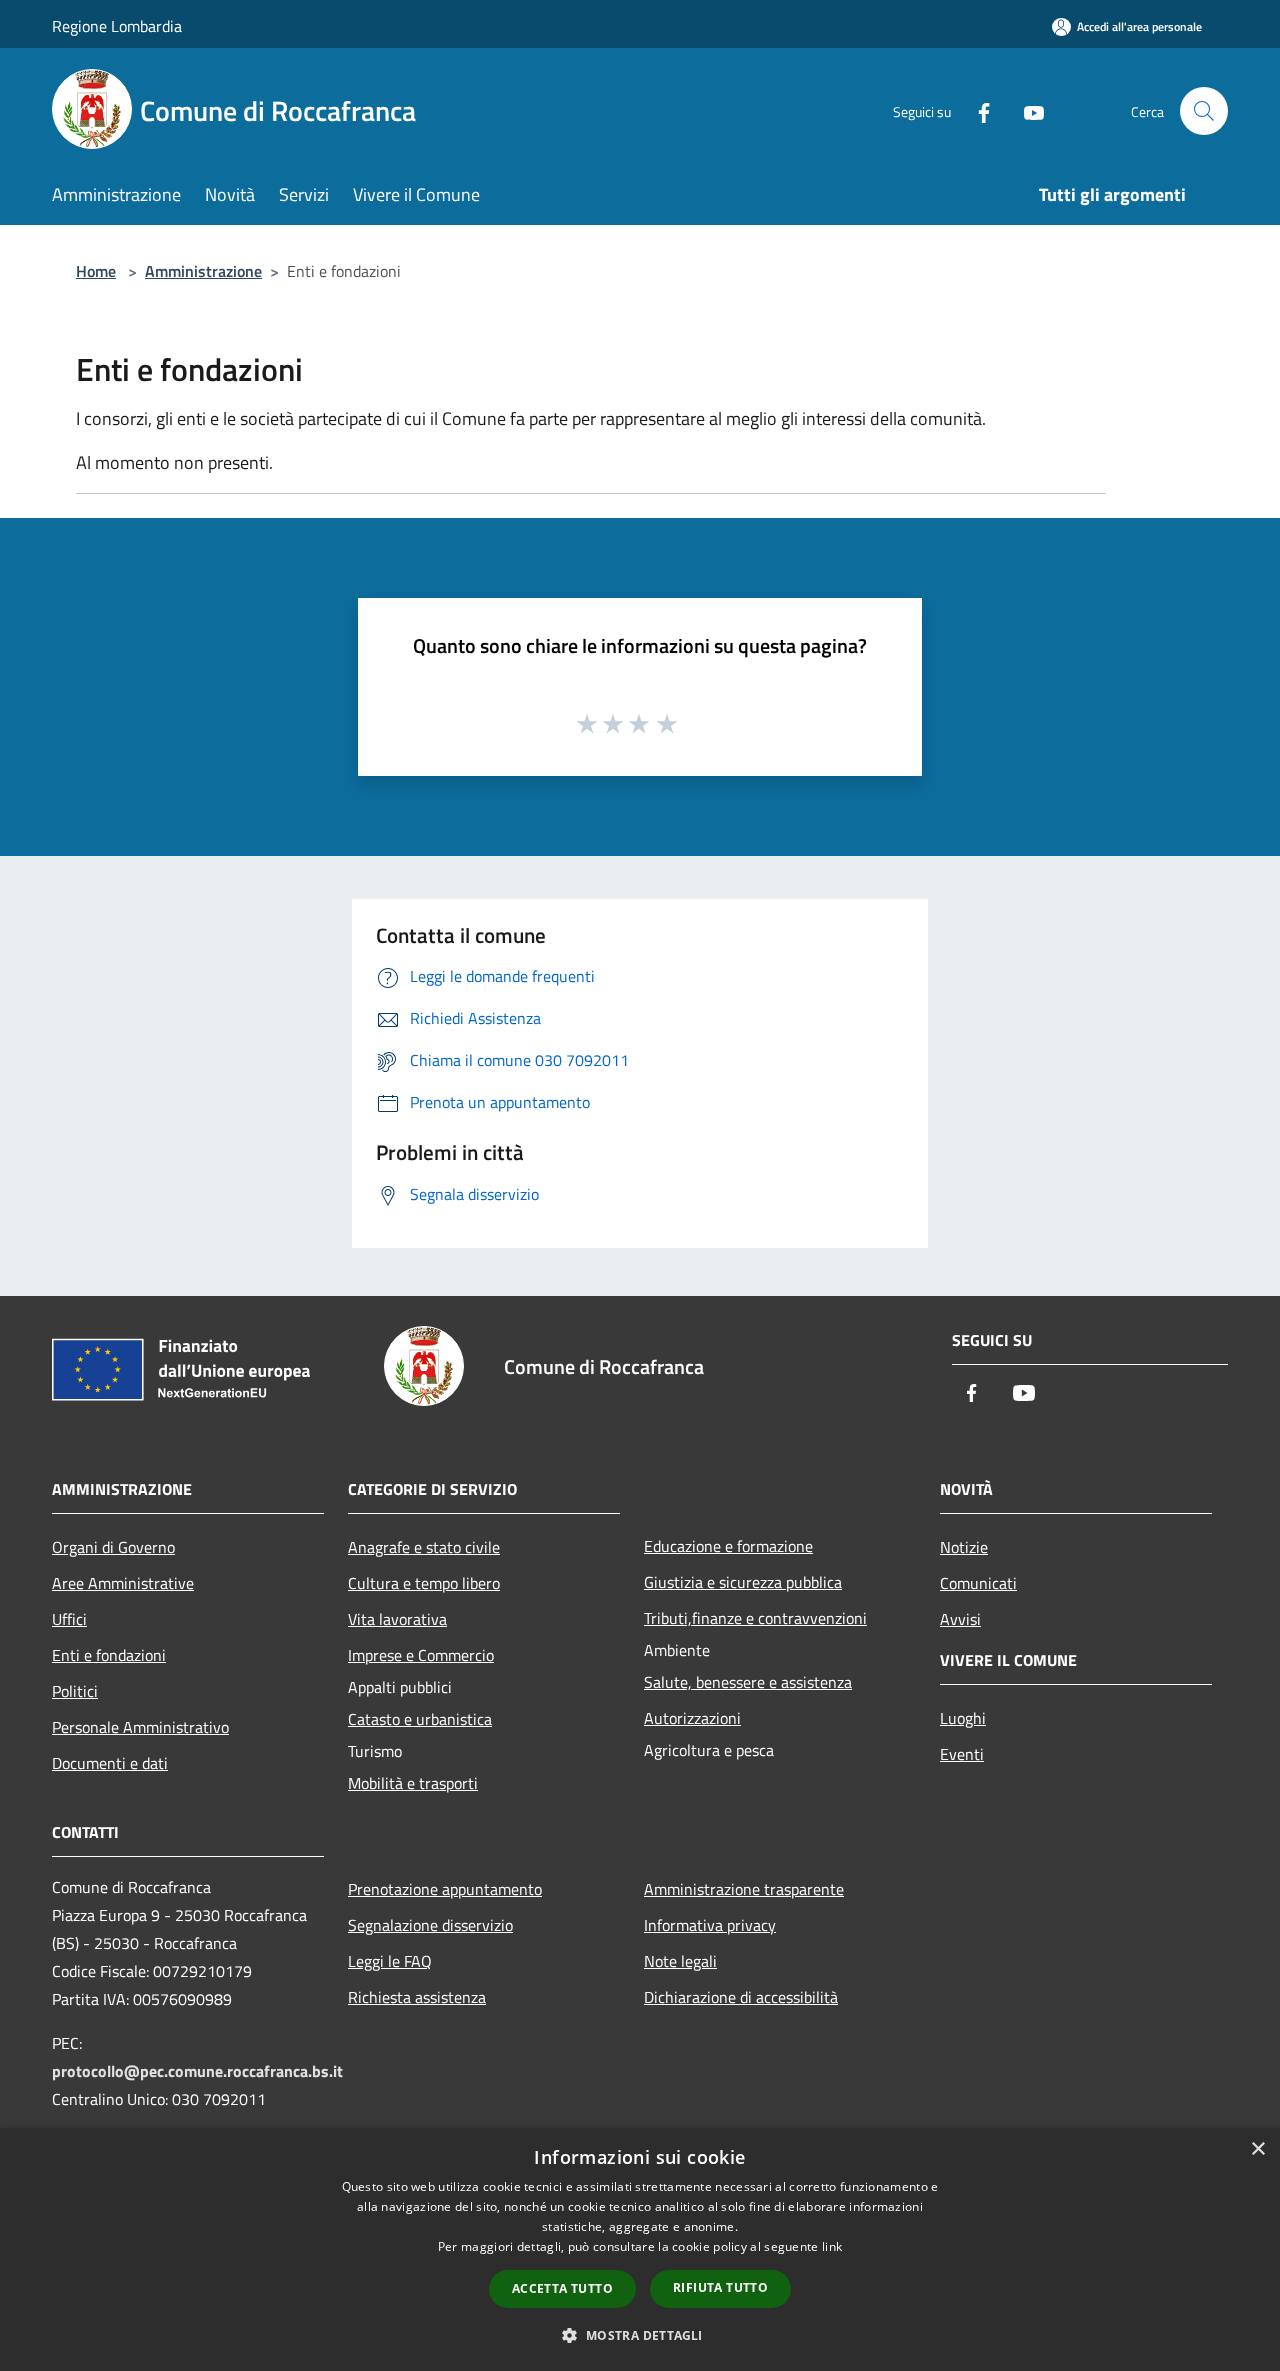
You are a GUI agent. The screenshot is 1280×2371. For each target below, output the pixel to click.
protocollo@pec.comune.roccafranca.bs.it (197, 2071)
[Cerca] (1204, 111)
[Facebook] (976, 110)
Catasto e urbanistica (420, 1719)
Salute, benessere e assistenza (748, 1682)
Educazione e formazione (728, 1546)
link (832, 2246)
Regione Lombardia (117, 26)
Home (96, 271)
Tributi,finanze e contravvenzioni (755, 1618)
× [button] (1257, 2149)
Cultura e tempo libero (424, 1583)
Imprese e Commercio (421, 1655)
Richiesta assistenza (417, 1997)
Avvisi (960, 1619)
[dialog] (640, 2249)
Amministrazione (203, 271)
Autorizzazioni (692, 1718)
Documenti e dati (110, 1763)
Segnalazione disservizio (430, 1925)
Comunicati (978, 1583)
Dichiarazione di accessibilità (741, 1997)
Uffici (69, 1619)
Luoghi (963, 1718)
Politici (75, 1691)
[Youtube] (1026, 110)
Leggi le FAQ (390, 1961)
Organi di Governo (113, 1547)
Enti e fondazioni (109, 1655)
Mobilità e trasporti (413, 1783)
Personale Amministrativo (140, 1727)
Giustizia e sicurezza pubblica (743, 1582)
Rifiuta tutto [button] (720, 2287)
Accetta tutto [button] (562, 2288)
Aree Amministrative (123, 1583)
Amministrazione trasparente (744, 1889)
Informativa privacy (710, 1925)
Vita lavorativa (397, 1619)
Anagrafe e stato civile (424, 1547)
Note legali (680, 1961)
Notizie (964, 1547)
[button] (639, 2335)
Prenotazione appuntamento (445, 1889)
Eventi (962, 1754)
